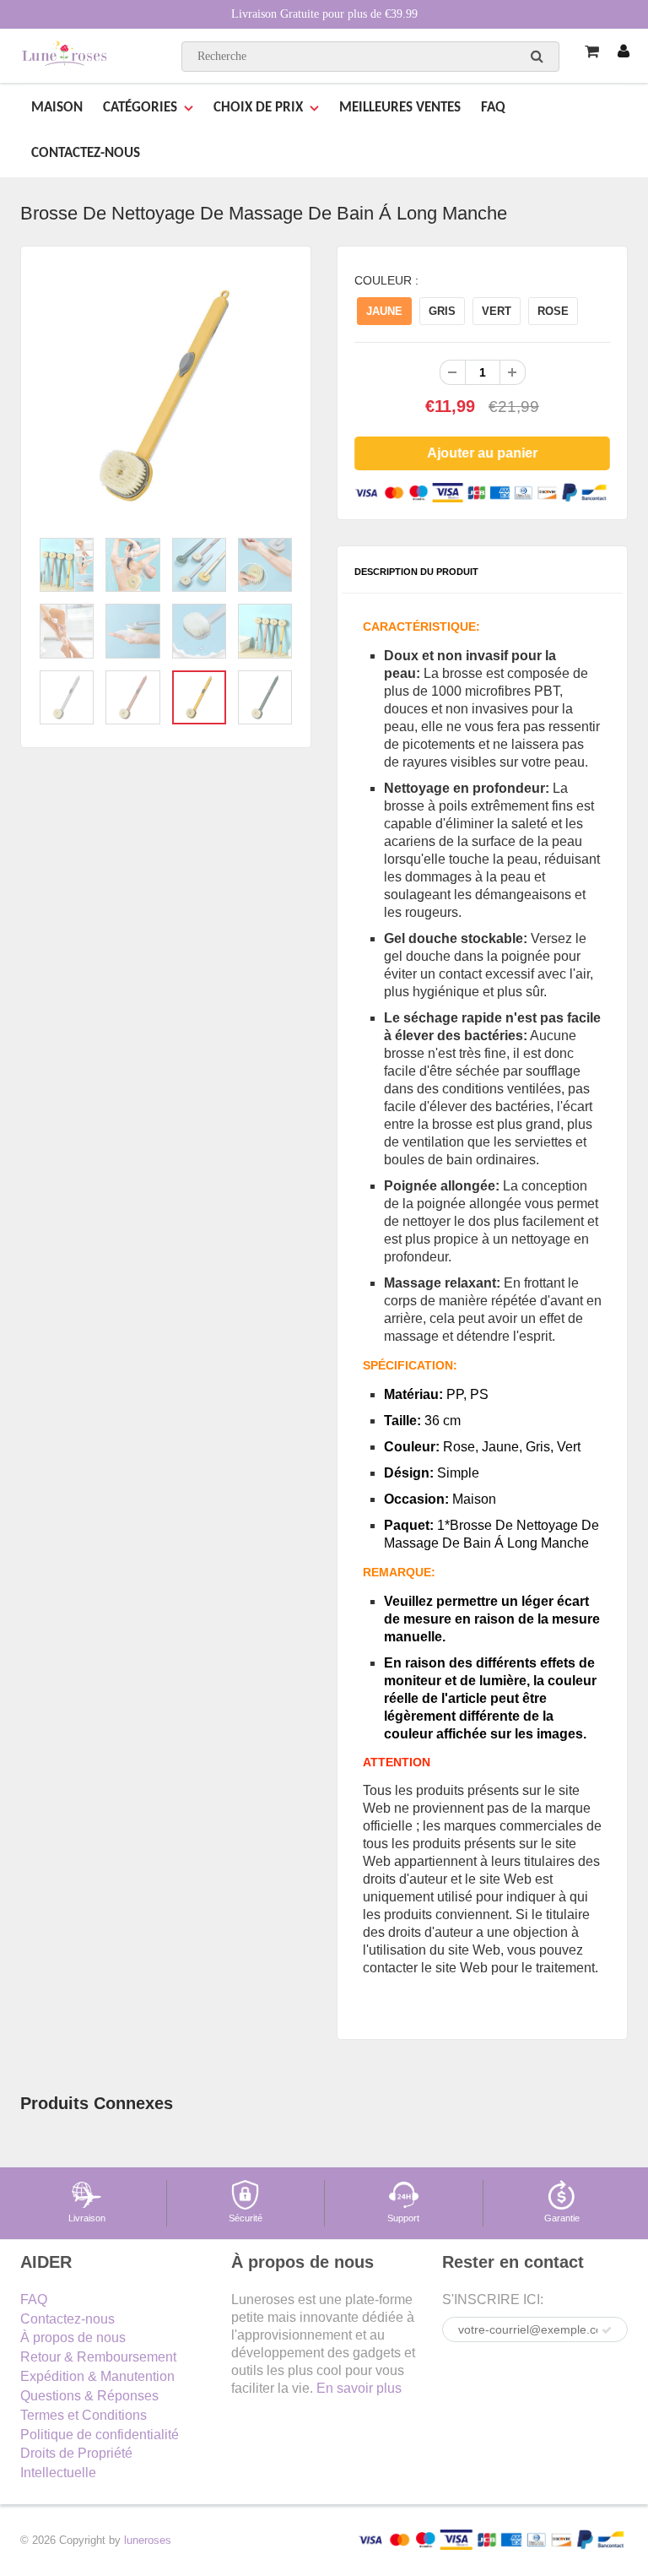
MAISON (57, 108)
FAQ (493, 108)
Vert (497, 311)
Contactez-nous (67, 2319)
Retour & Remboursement (98, 2357)
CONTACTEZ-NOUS (86, 153)
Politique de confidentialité (100, 2435)
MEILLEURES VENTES (400, 108)
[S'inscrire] (607, 2330)
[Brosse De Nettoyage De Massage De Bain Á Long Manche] (166, 396)
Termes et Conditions (84, 2415)
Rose (553, 311)
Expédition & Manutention (97, 2376)
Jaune (384, 311)
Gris (442, 311)
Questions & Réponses (89, 2396)
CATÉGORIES (140, 108)
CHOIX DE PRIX (258, 108)
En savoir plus (359, 2388)
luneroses (148, 2540)
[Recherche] (537, 56)
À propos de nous (73, 2337)
